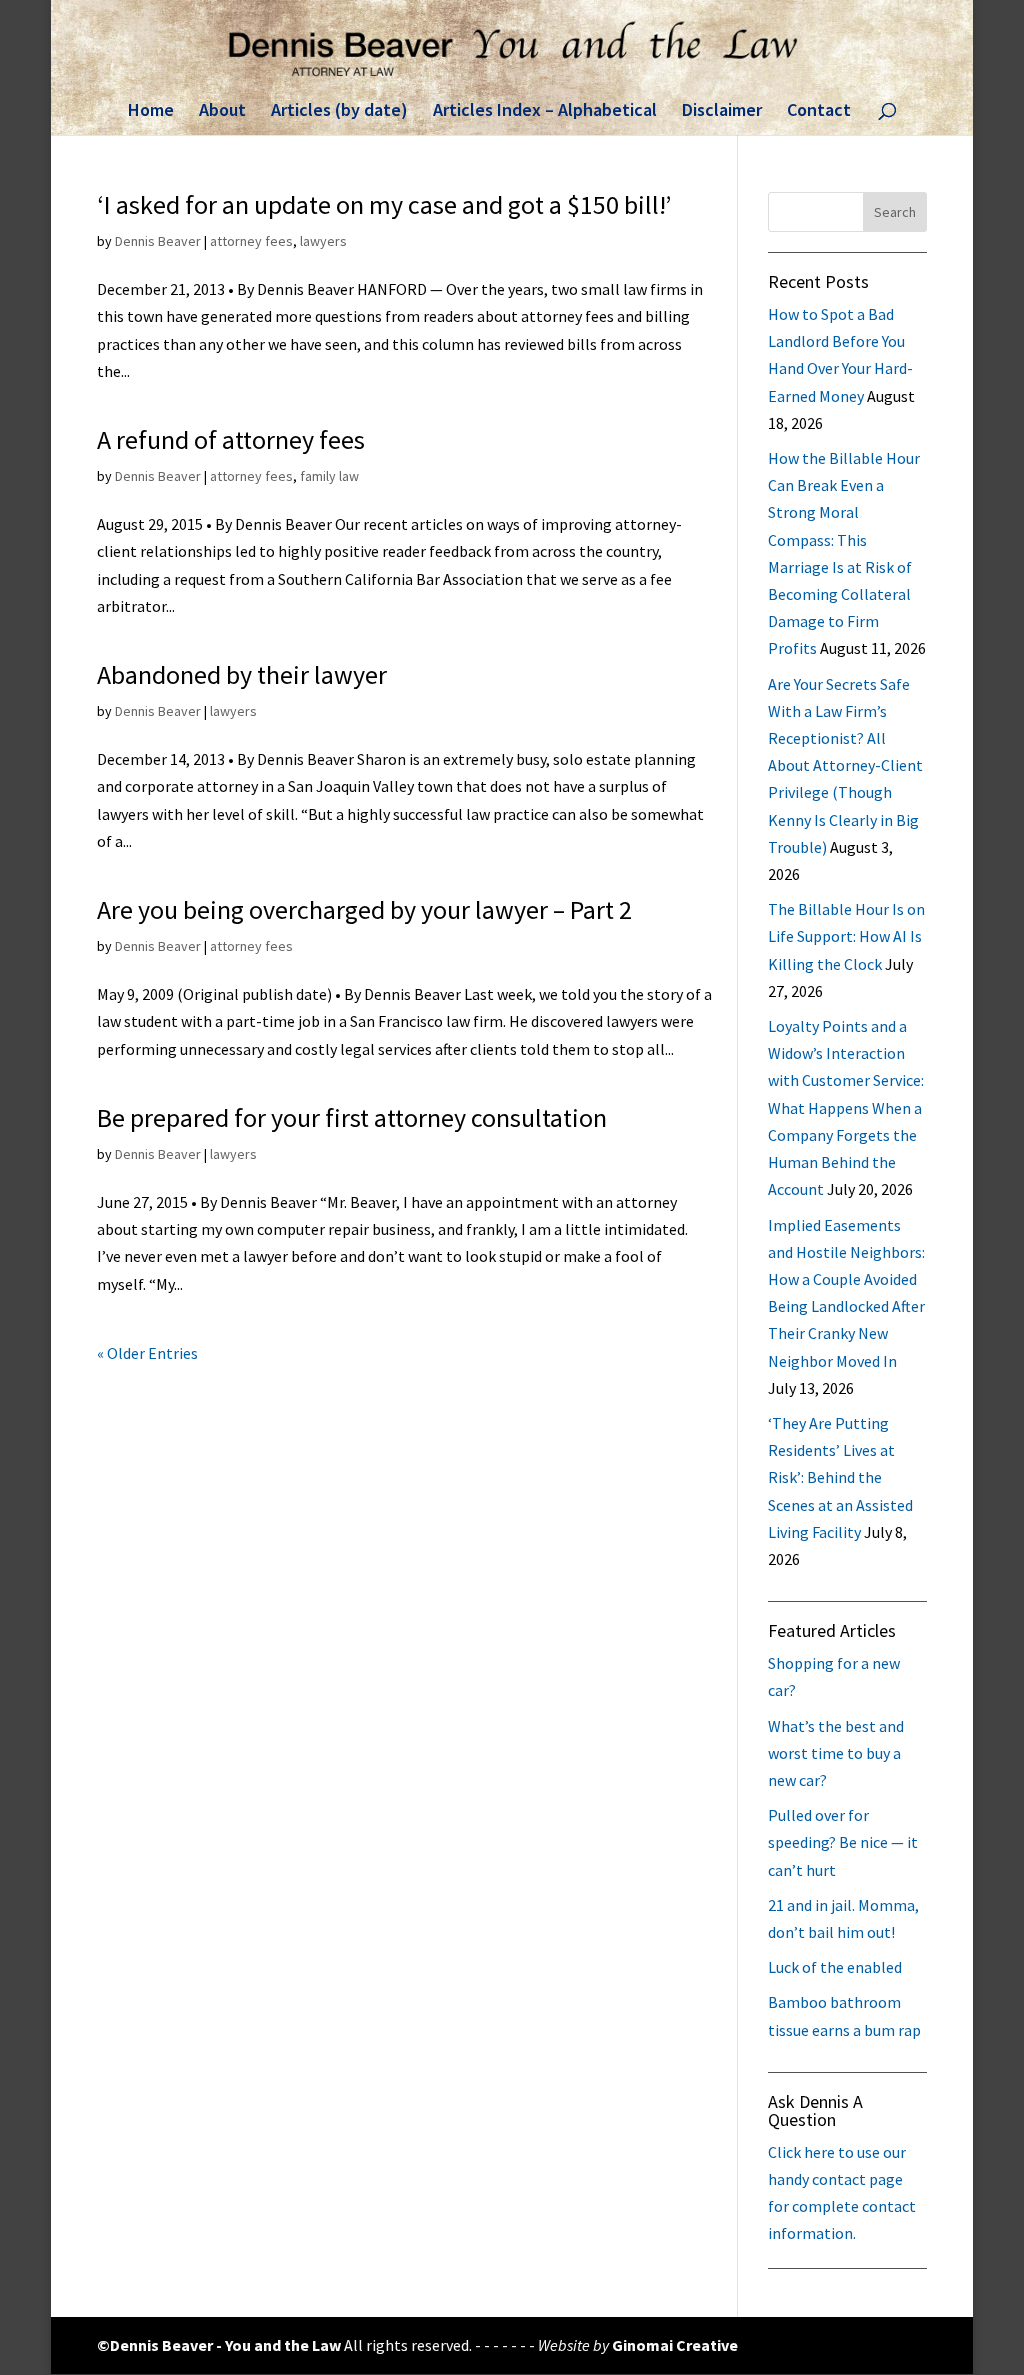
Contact (819, 112)
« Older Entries (147, 1353)
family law (329, 476)
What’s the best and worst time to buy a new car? (836, 1753)
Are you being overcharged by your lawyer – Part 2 (364, 909)
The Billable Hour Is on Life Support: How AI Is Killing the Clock (846, 936)
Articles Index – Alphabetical (545, 112)
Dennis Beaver (158, 241)
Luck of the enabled (835, 1967)
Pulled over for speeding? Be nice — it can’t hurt (843, 1842)
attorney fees (251, 241)
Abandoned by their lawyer (242, 674)
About (222, 112)
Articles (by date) (339, 112)
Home (151, 112)
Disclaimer (722, 112)
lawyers (323, 241)
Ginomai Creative (675, 2345)
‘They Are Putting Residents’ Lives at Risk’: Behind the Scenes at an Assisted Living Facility (840, 1477)
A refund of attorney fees (231, 439)
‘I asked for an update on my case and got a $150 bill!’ (384, 204)
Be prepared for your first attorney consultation (352, 1117)
